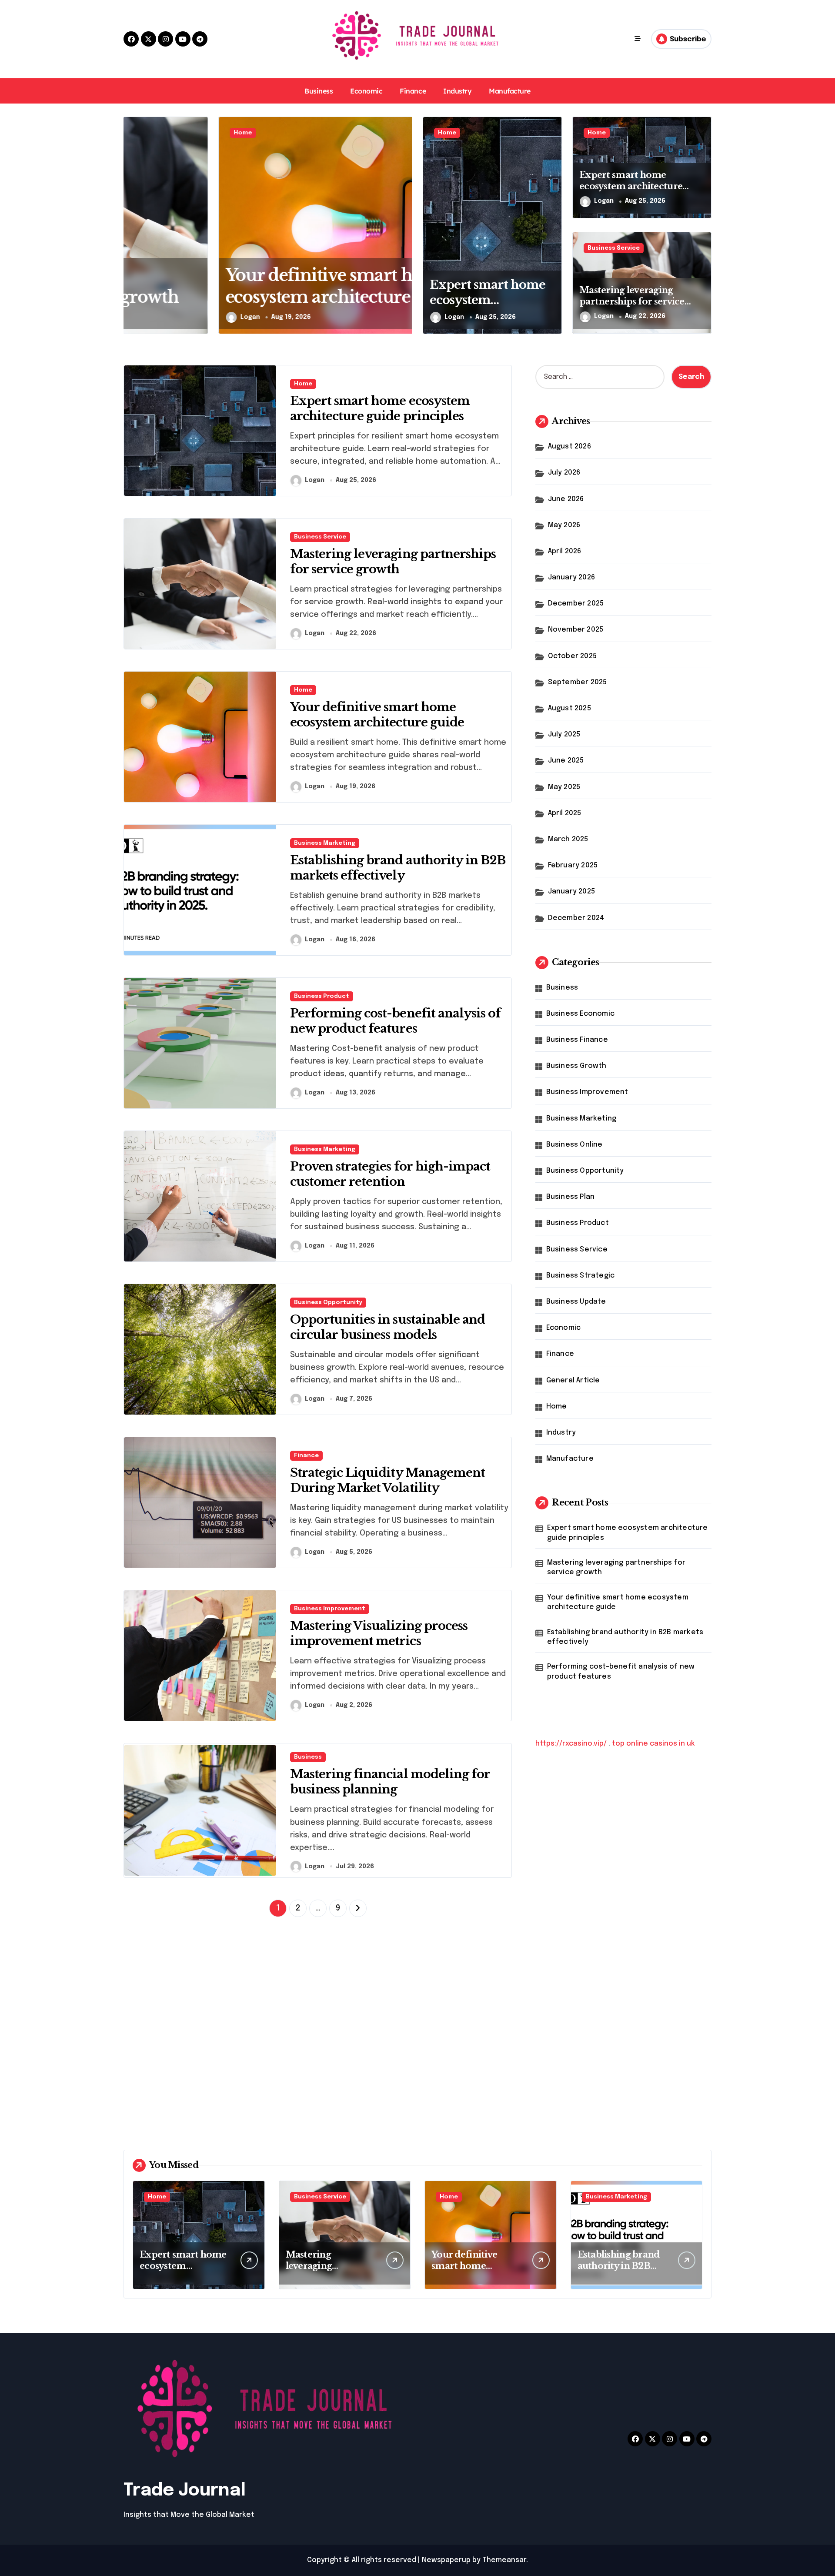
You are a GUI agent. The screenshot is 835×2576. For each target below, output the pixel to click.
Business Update (576, 1302)
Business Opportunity (328, 1303)
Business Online (574, 1145)
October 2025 (572, 656)
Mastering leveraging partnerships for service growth (632, 301)
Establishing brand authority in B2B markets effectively (625, 1637)
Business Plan (571, 1197)
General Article (573, 1380)
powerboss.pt (560, 1781)
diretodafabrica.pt (568, 1894)
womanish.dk (558, 2007)
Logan (155, 317)
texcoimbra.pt (560, 1984)
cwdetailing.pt (561, 1950)
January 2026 (571, 577)
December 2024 (576, 918)
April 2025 (565, 813)
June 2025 (566, 761)
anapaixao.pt (558, 1815)
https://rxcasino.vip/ (571, 1744)
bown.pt (550, 1882)
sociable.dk (555, 2041)
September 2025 (578, 682)
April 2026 (565, 551)
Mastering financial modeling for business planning (390, 1782)
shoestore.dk (559, 2029)
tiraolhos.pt (556, 2120)
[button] (404, 225)
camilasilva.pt (559, 1803)
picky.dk (549, 2075)
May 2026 (564, 525)
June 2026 (566, 499)
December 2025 (576, 604)
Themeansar (504, 2560)
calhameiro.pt (560, 1928)
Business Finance (577, 1040)
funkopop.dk (558, 2086)
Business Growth (576, 1066)
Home (148, 133)
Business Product (322, 996)
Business (319, 91)
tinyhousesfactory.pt (573, 1905)
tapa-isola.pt (558, 1916)
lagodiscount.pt (563, 1848)
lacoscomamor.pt (566, 1860)
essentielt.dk (559, 2018)
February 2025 (573, 865)
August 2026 (569, 447)
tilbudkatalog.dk (564, 1996)
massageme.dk (562, 2097)
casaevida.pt (558, 1939)
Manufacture (510, 91)
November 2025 (576, 630)
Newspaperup (446, 2560)
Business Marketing (325, 843)
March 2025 (568, 839)
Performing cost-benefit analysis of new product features (621, 1671)
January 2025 (571, 892)
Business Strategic (581, 1276)
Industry (457, 91)
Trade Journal (185, 2491)
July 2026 (564, 473)
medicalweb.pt (561, 1837)
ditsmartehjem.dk (566, 2063)
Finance (413, 91)
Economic (366, 91)
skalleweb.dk (558, 2052)
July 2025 (564, 734)
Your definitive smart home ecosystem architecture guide (618, 1602)
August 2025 (569, 708)
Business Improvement (330, 1609)
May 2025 (564, 787)
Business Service (614, 248)
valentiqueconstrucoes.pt (582, 1973)
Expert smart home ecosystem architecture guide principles (488, 308)
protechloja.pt (561, 1826)
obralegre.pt (558, 1962)
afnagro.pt (554, 1792)
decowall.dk (556, 2109)
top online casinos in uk (653, 1744)
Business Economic (580, 1014)
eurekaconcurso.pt (570, 1871)
